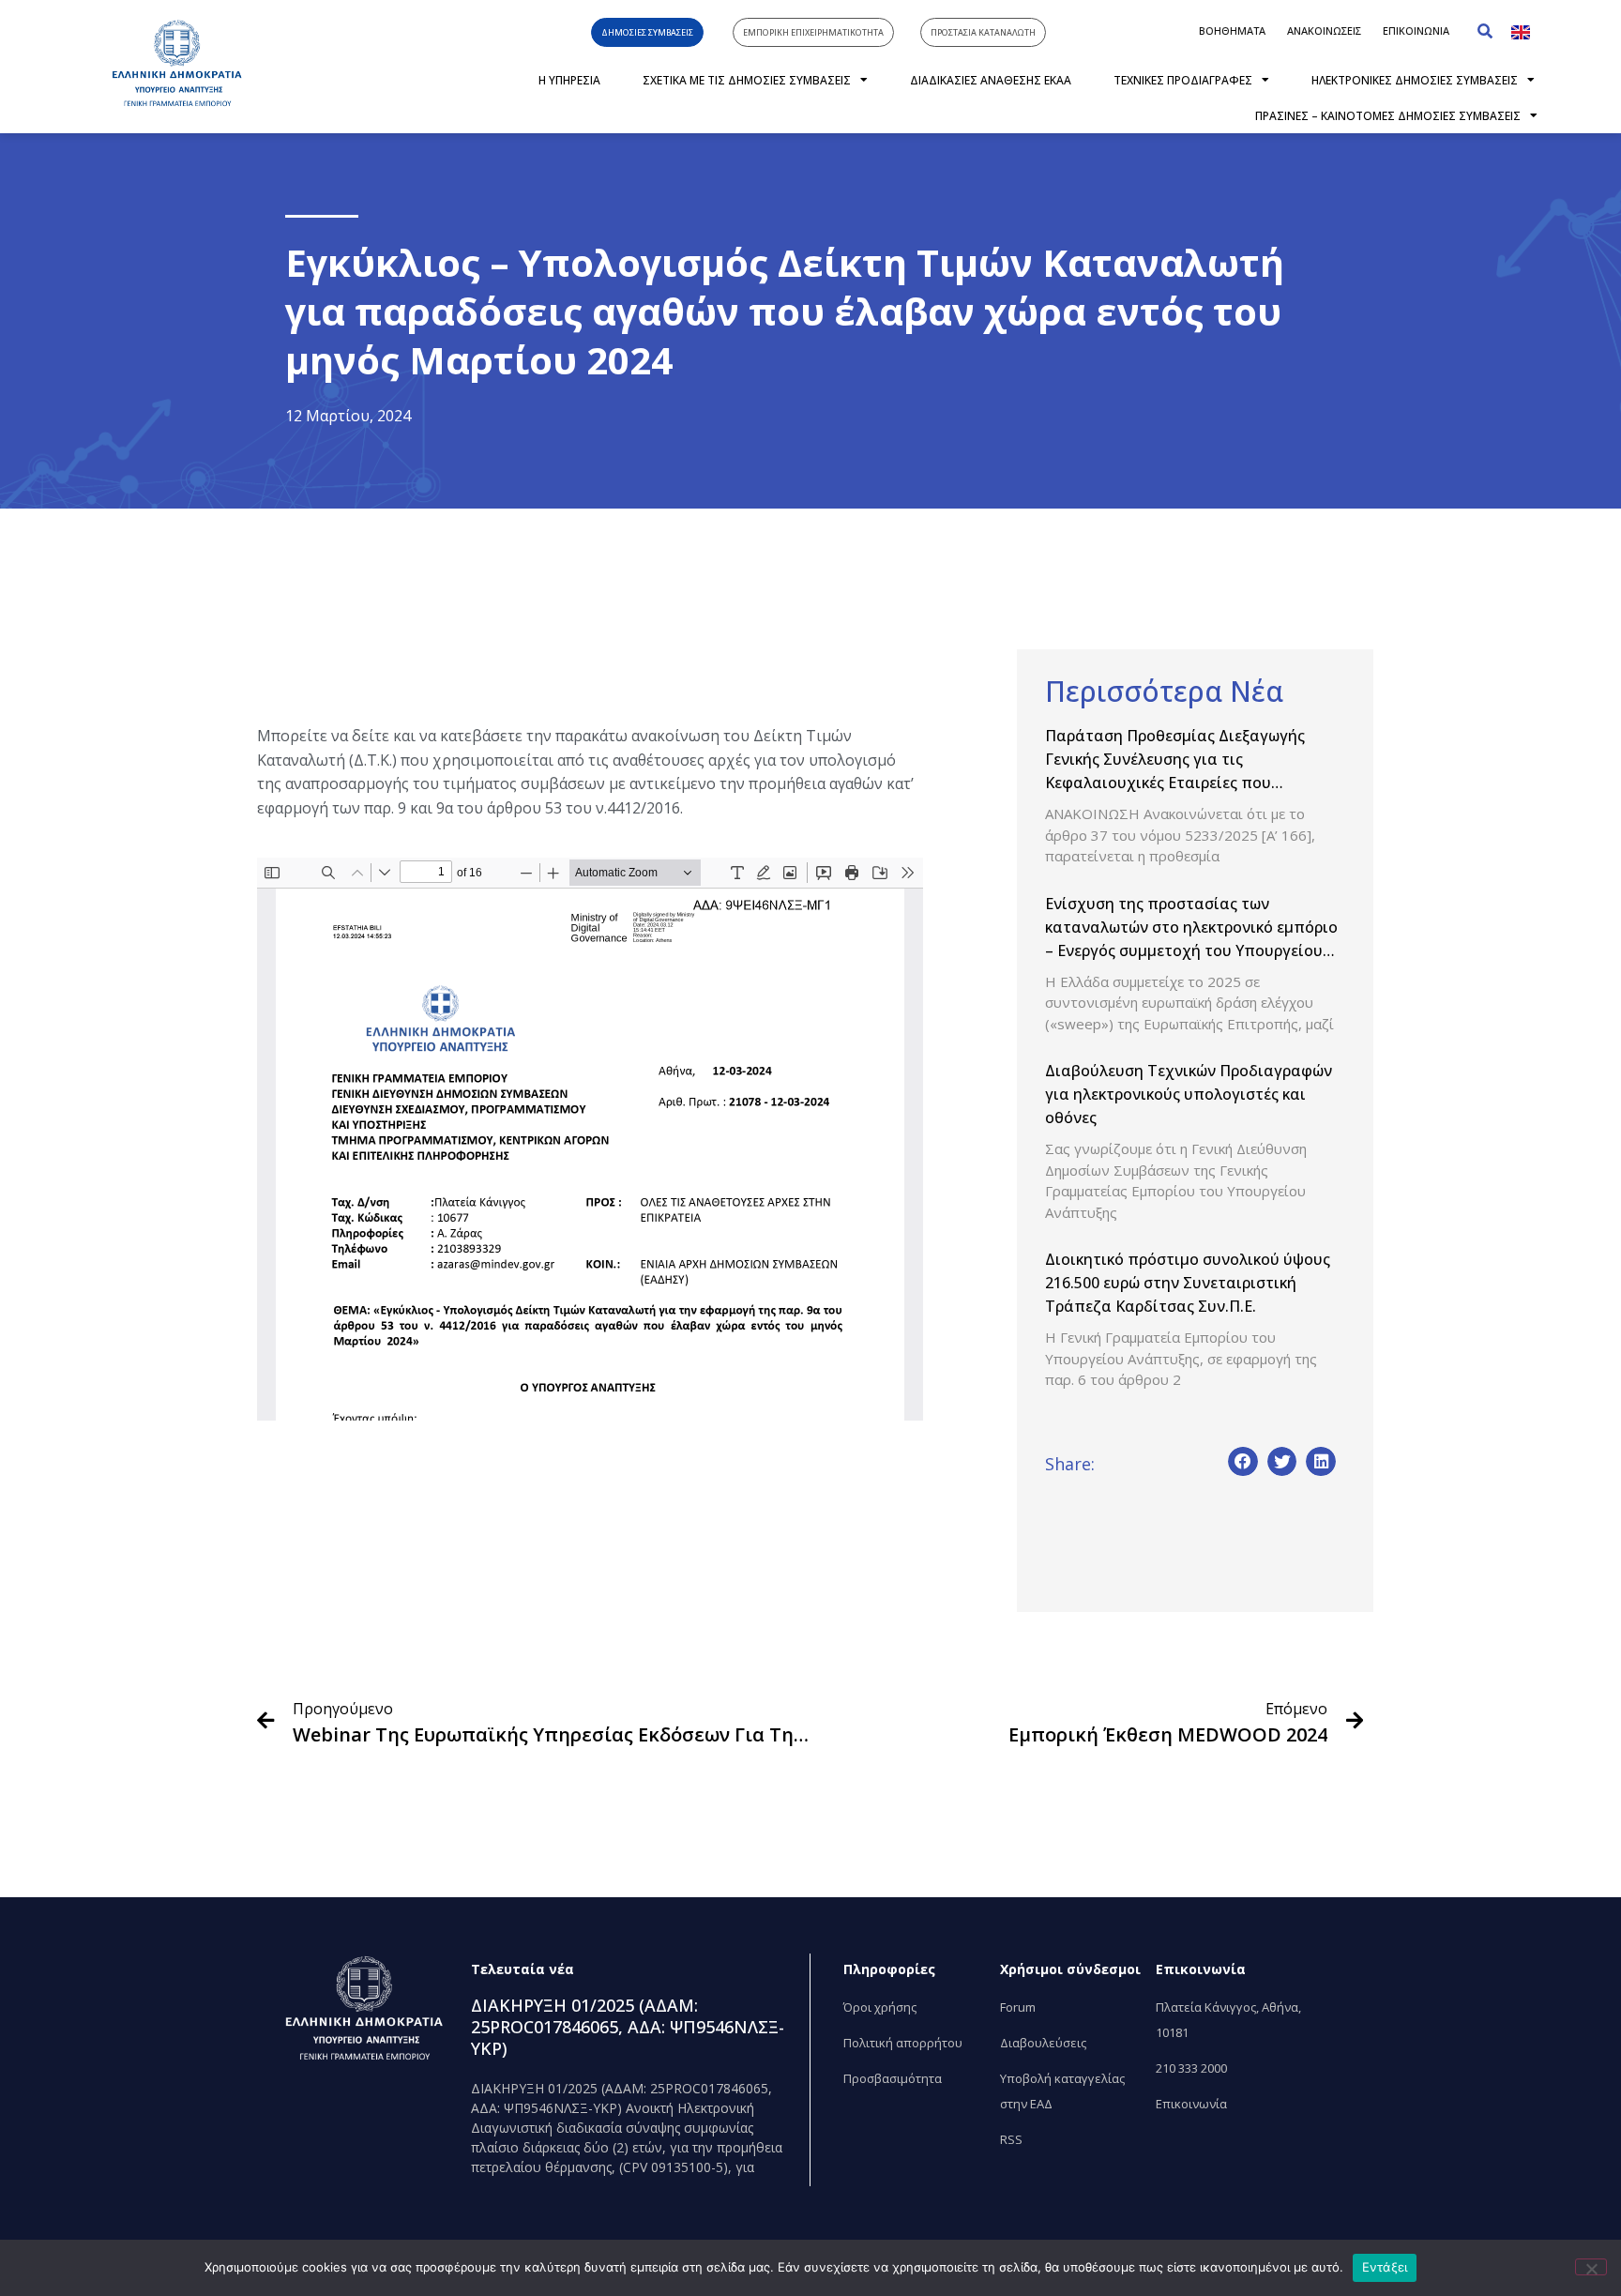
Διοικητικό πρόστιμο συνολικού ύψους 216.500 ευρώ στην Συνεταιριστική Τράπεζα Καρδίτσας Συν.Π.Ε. (1188, 1283)
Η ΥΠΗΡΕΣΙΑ (569, 80)
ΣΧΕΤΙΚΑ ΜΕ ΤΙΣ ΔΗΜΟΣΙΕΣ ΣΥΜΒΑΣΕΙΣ (747, 80)
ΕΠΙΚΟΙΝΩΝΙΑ (1416, 30)
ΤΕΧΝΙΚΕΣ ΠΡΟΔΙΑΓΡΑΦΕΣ (1183, 80)
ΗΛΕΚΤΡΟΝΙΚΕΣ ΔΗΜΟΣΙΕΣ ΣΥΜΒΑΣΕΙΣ (1415, 80)
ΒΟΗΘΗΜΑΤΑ (1232, 30)
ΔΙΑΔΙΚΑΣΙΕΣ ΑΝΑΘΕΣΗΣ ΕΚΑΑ (991, 80)
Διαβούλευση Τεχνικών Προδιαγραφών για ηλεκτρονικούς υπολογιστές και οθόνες (1189, 1094)
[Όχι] (1591, 2267)
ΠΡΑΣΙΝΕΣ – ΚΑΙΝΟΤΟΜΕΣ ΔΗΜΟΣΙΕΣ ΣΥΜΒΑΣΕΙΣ (1388, 116)
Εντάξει (1385, 2267)
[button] (1485, 31)
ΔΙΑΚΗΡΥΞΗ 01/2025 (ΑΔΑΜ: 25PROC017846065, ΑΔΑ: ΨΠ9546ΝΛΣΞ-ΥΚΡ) (628, 2027)
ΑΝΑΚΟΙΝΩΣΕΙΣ (1324, 30)
